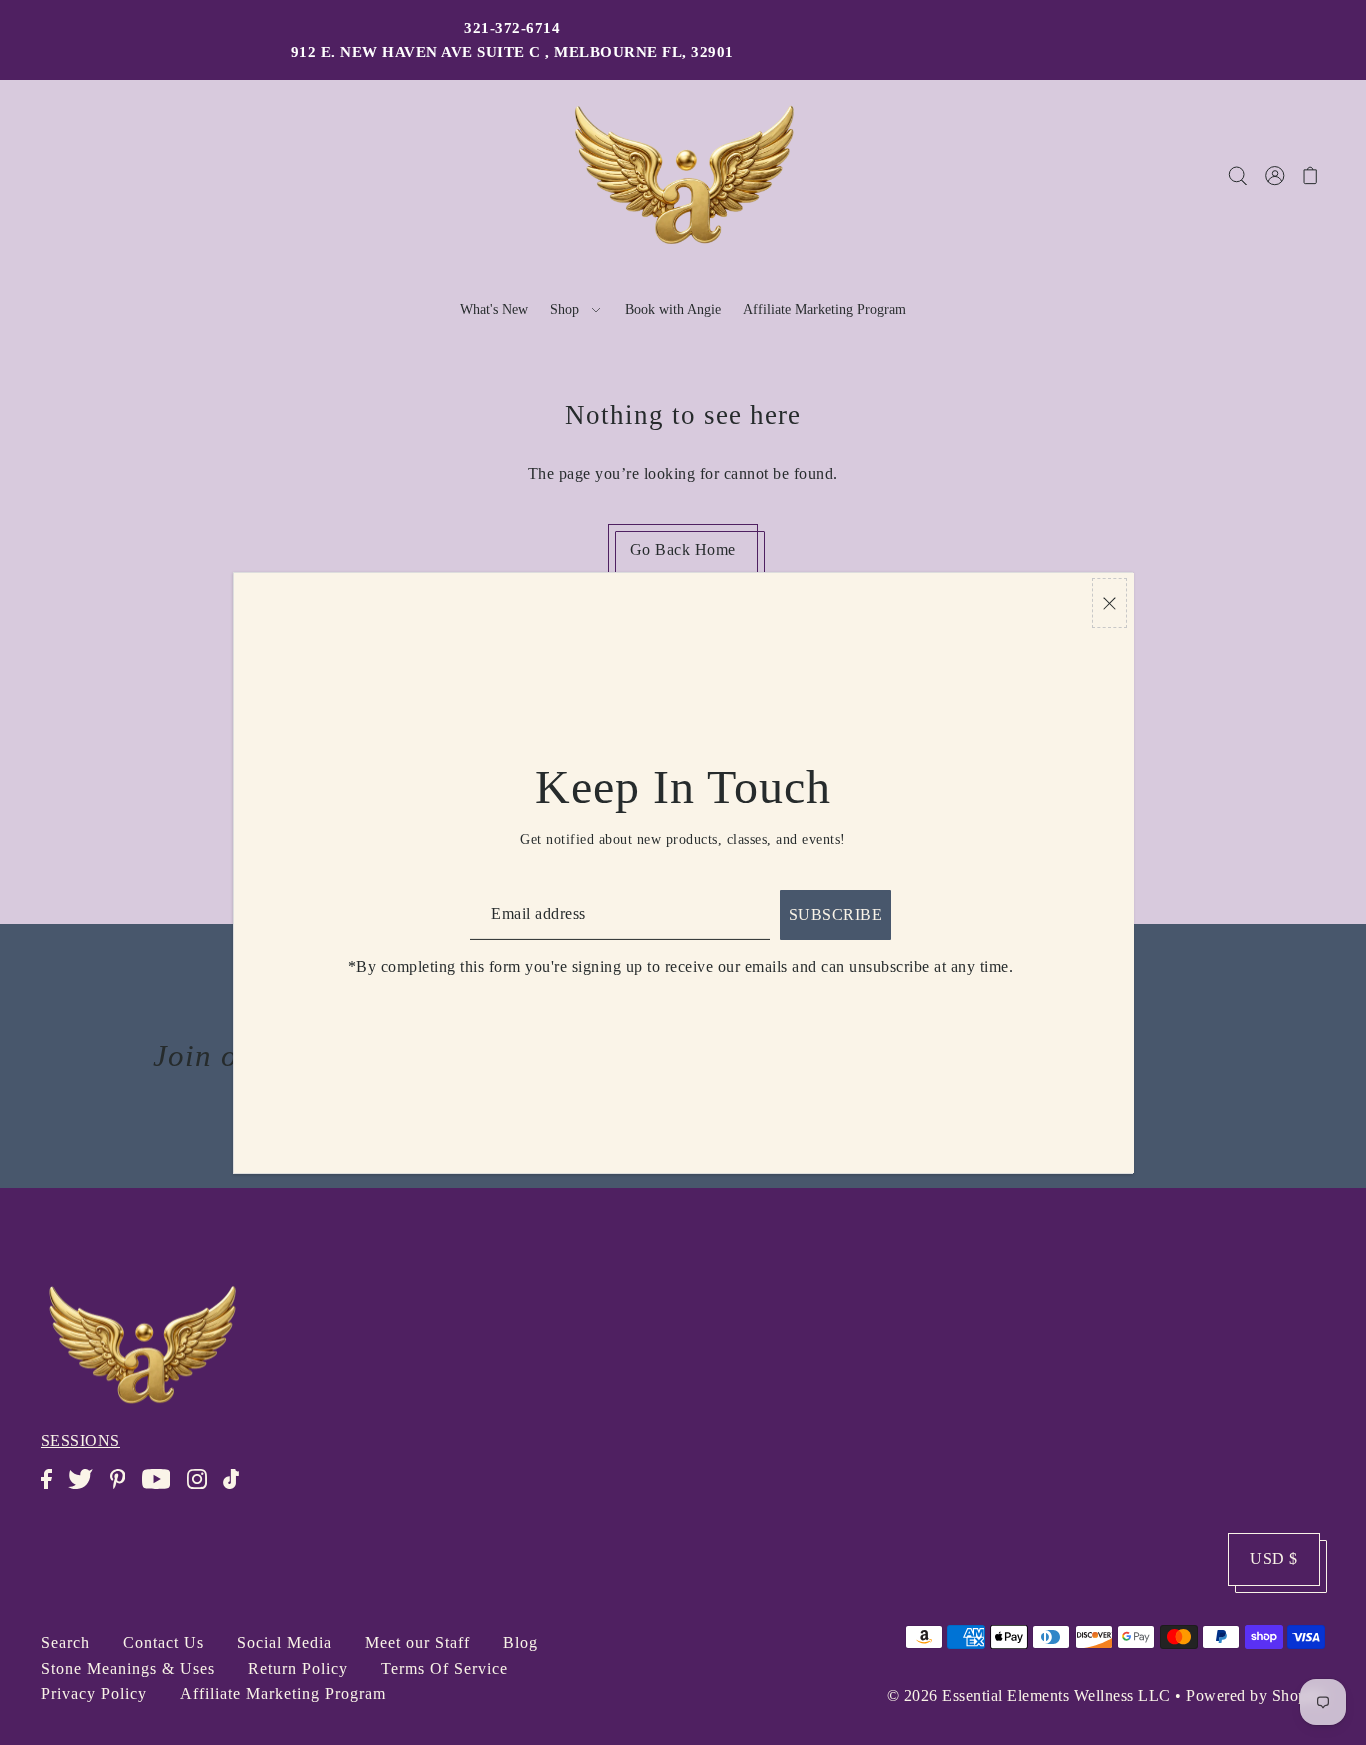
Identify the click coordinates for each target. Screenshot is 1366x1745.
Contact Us (163, 1642)
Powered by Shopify (1255, 1695)
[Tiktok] (237, 1489)
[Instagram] (203, 1489)
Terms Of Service (444, 1668)
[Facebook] (52, 1489)
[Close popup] (1109, 603)
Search (65, 1642)
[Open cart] (1311, 175)
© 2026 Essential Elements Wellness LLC (1029, 1695)
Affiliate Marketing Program (283, 1693)
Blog (520, 1642)
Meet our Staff (417, 1642)
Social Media (284, 1642)
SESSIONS (80, 1440)
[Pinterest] (123, 1489)
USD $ (1274, 1558)
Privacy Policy (94, 1693)
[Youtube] (162, 1489)
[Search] (1238, 175)
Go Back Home (683, 549)
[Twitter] (86, 1489)
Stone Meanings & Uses (128, 1668)
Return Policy (298, 1668)
